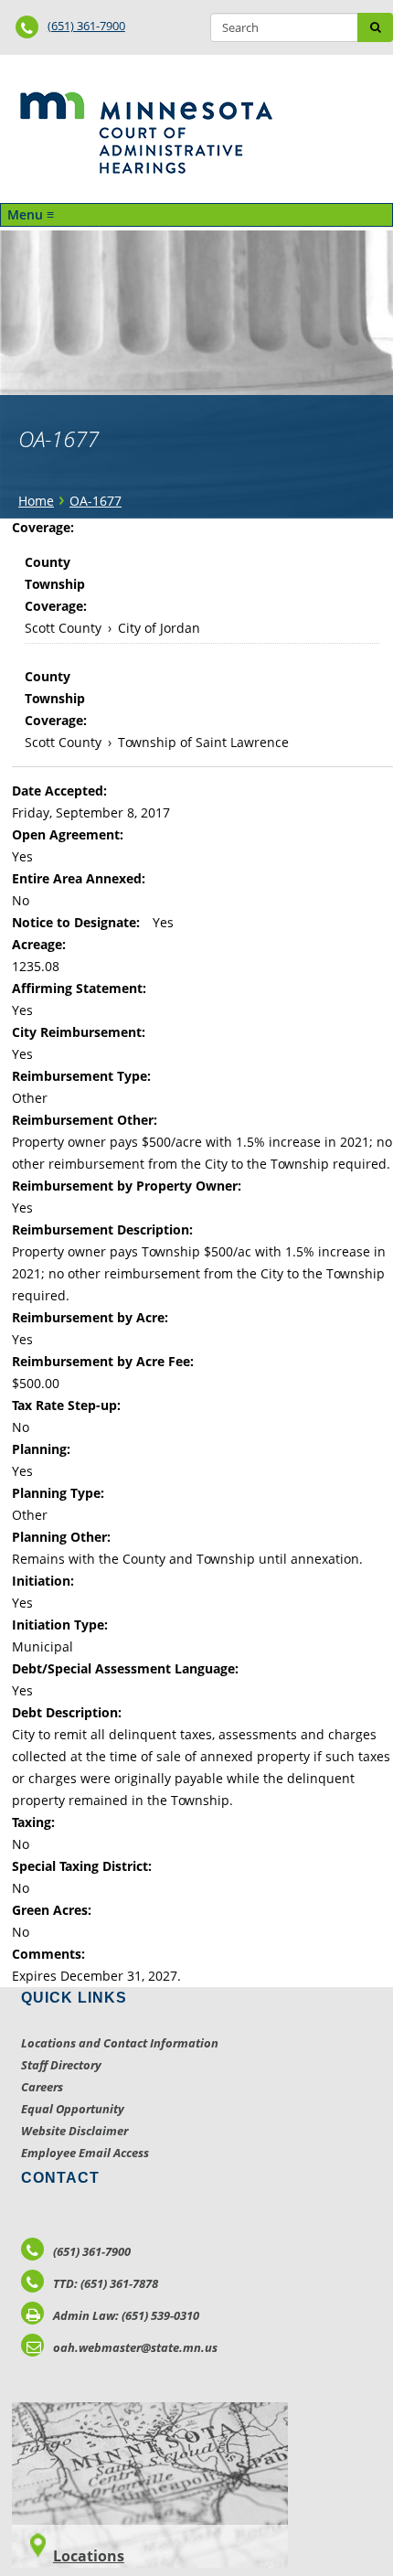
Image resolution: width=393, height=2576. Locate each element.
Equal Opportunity (73, 2109)
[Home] (146, 133)
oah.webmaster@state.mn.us (135, 2347)
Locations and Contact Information (120, 2043)
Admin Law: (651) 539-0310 (126, 2315)
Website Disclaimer (74, 2131)
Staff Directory (61, 2065)
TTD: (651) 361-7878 (106, 2283)
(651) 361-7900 (86, 26)
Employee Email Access (85, 2153)
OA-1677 (96, 501)
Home (36, 501)
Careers (42, 2087)
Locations (89, 2556)
